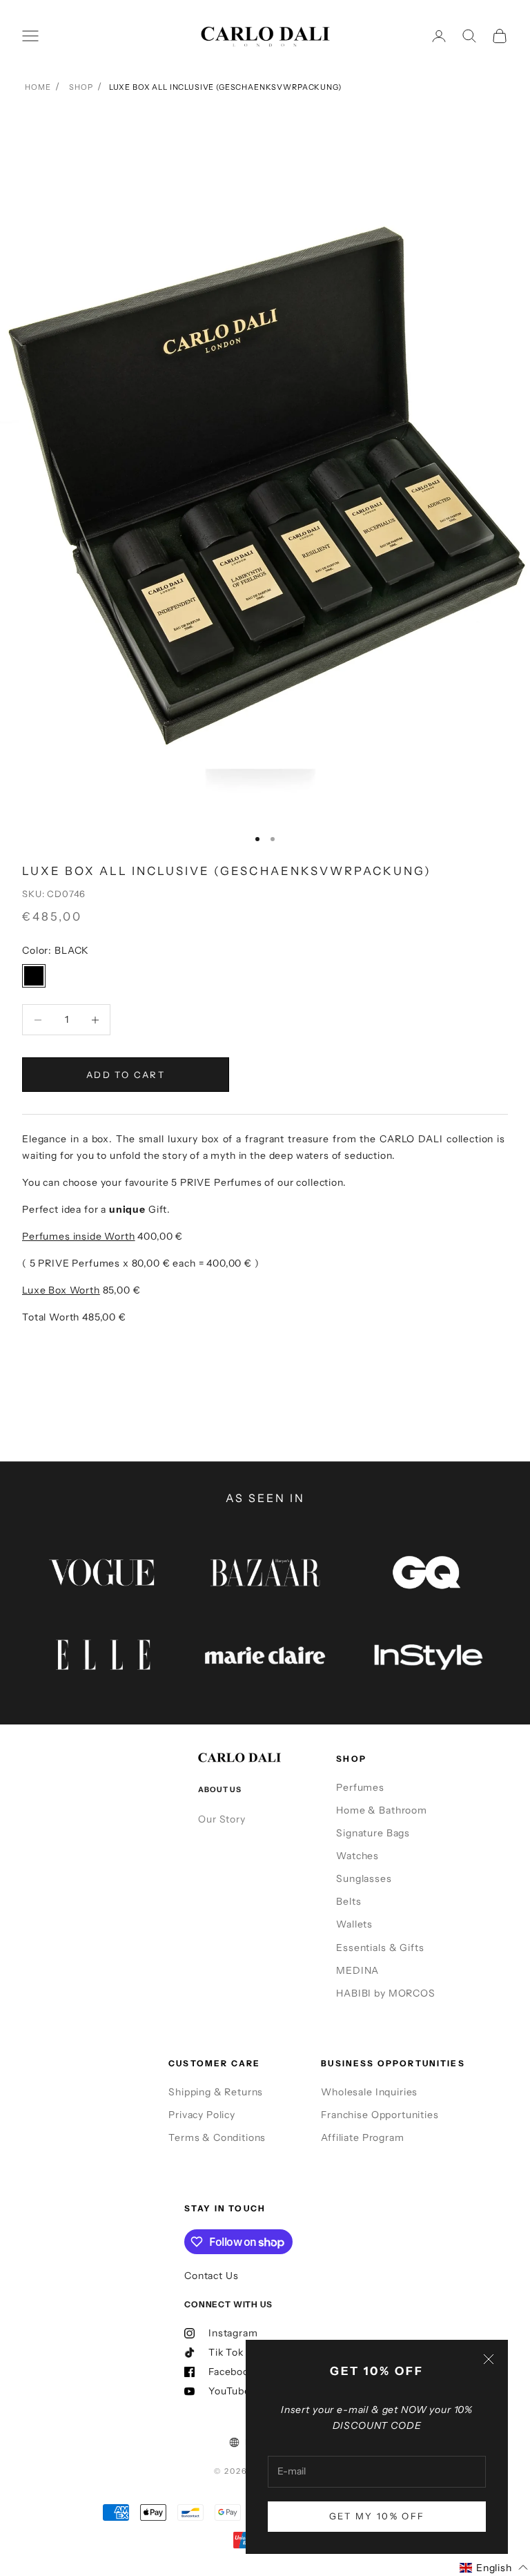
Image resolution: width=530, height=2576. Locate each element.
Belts (349, 1901)
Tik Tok (226, 2352)
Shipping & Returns (216, 2092)
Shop (81, 87)
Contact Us (211, 2276)
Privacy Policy (202, 2115)
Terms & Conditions (217, 2137)
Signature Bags (373, 1833)
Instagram (233, 2333)
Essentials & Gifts (380, 1948)
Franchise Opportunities (380, 2115)
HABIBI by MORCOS (385, 1993)
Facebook (232, 2372)
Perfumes (360, 1787)
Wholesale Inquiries (369, 2092)
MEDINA (357, 1970)
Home (38, 87)
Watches (357, 1856)
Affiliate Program (362, 2137)
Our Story (222, 1819)
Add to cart (126, 1075)
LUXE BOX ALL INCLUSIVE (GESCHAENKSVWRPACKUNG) (225, 87)
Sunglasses (364, 1878)
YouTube (229, 2391)
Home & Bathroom (382, 1810)
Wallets (354, 1924)
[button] (494, 2568)
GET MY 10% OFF (377, 2516)
